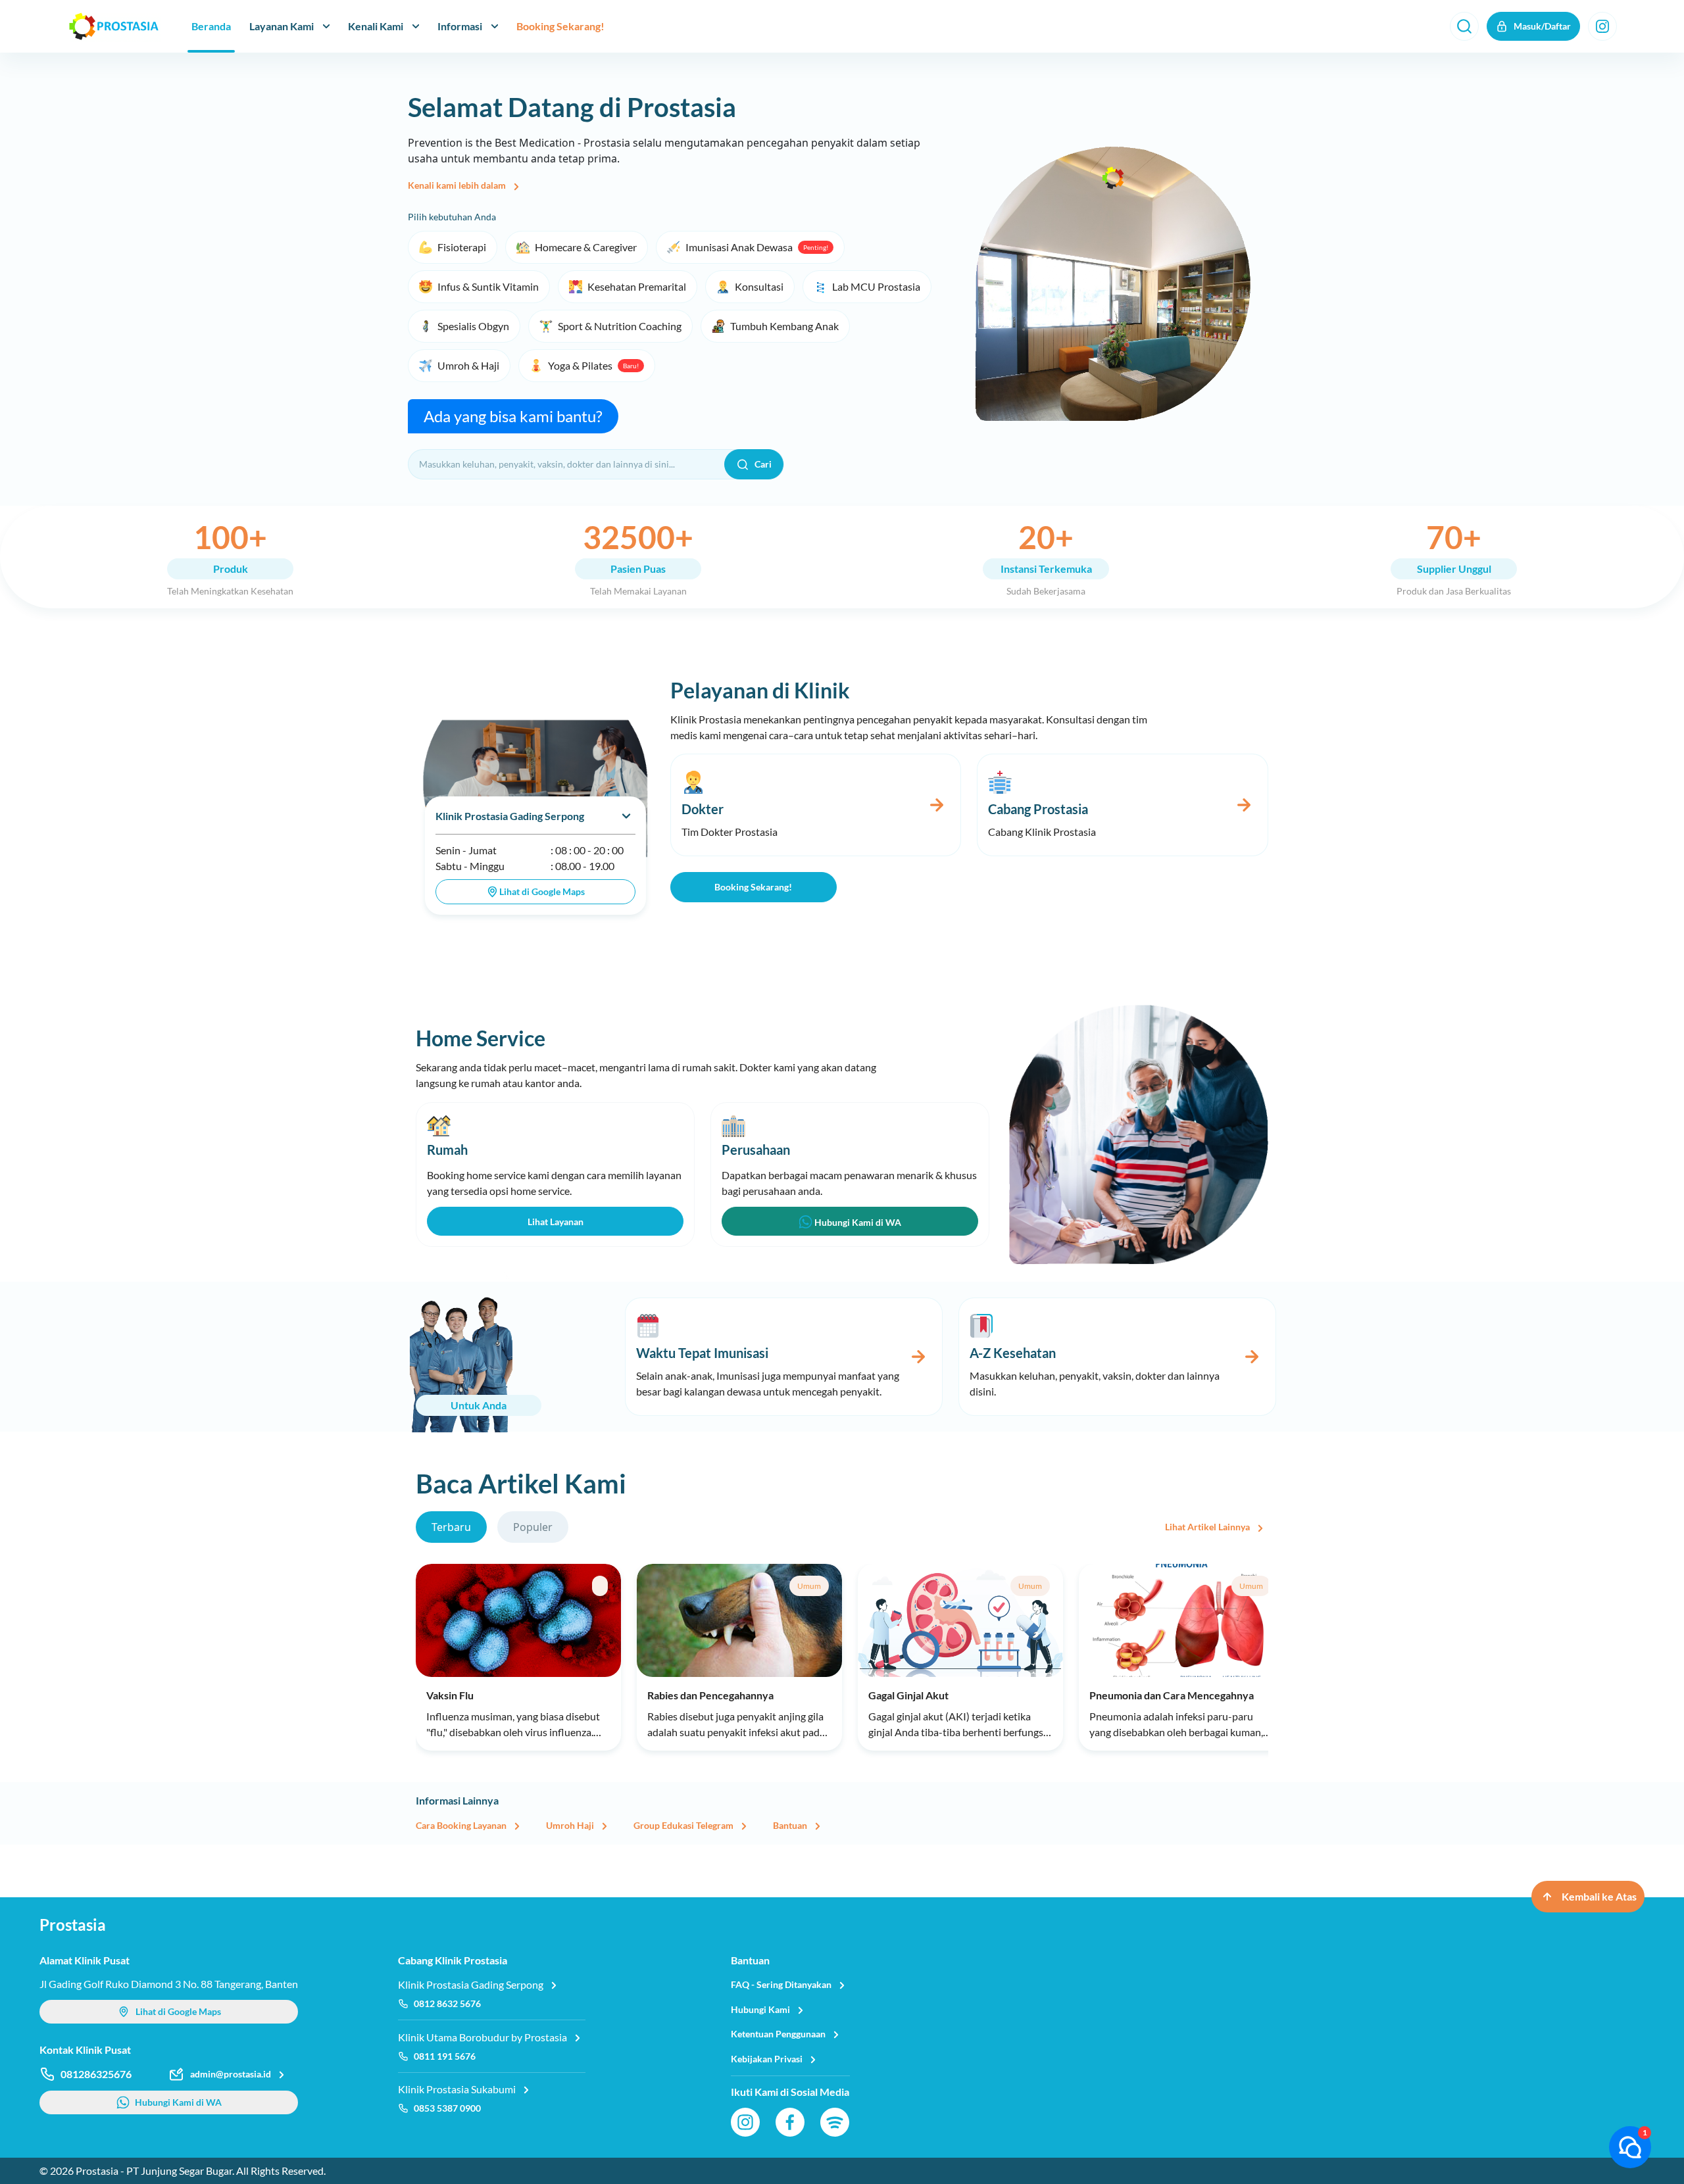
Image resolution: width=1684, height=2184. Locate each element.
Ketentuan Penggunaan (778, 2034)
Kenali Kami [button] (376, 26)
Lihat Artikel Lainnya (1207, 1527)
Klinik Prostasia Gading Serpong (510, 816)
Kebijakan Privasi (767, 2059)
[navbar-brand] (114, 26)
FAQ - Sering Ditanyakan (781, 1984)
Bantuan (790, 1825)
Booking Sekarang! (560, 26)
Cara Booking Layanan (461, 1825)
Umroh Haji (570, 1825)
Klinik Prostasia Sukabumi (457, 2089)
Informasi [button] (460, 26)
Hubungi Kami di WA (857, 1222)
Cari (763, 464)
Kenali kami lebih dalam (457, 185)
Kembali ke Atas (1599, 1896)
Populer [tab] (533, 1527)
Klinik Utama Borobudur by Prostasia (483, 2037)
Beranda (211, 26)
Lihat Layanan (556, 1222)
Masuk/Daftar (1542, 26)
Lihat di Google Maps (542, 891)
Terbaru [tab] (451, 1527)
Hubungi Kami (760, 2009)
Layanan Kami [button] (282, 26)
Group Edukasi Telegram (683, 1825)
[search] (1464, 26)
